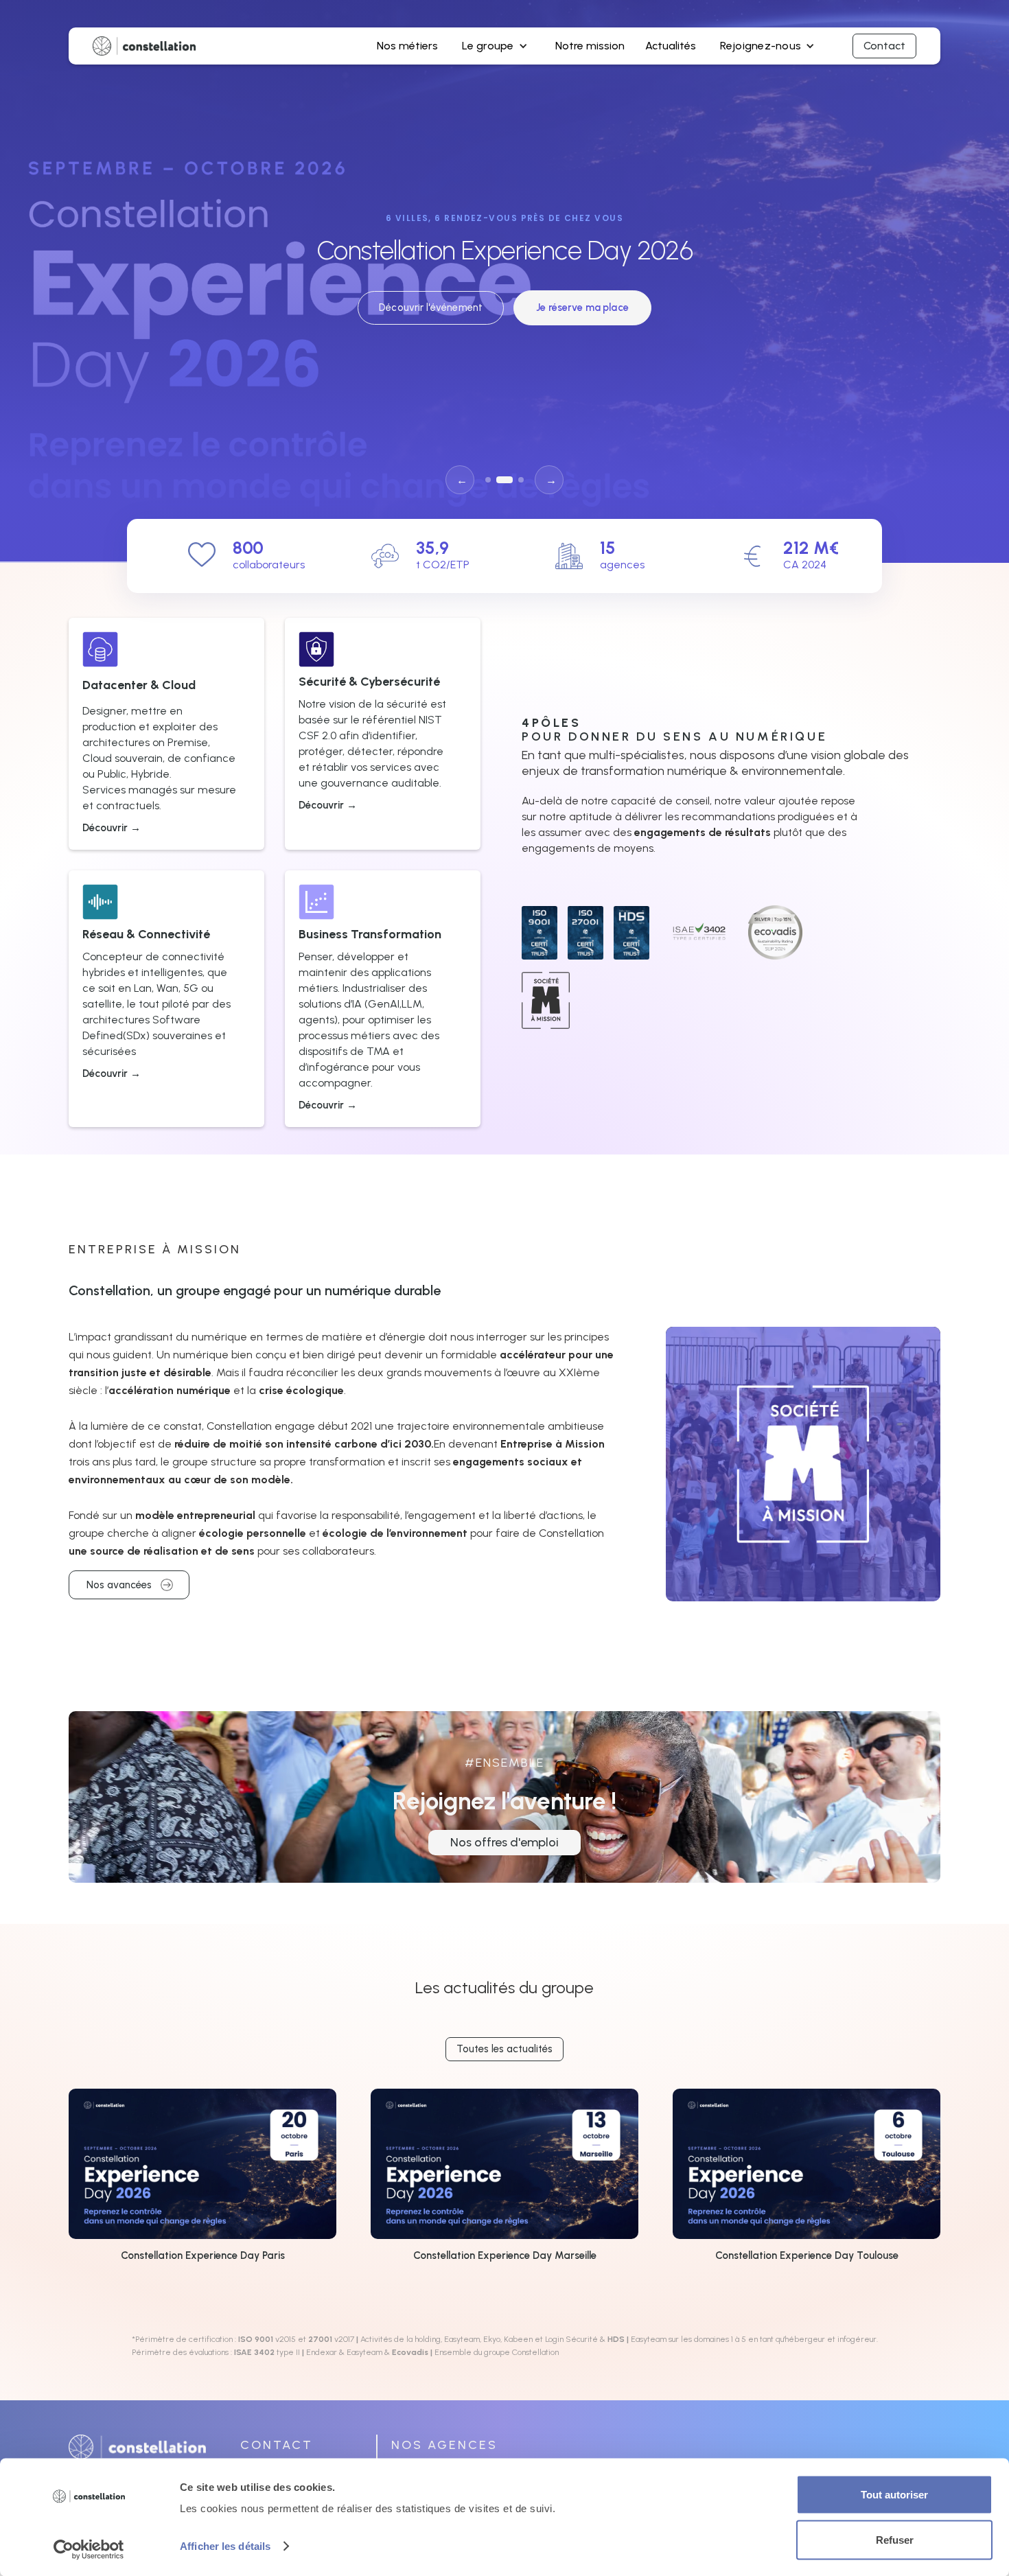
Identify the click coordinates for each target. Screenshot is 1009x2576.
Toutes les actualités (505, 2049)
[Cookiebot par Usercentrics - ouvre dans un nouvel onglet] (89, 2549)
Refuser (895, 2539)
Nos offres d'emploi (505, 1842)
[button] (496, 46)
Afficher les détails (225, 2546)
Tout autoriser (894, 2495)
